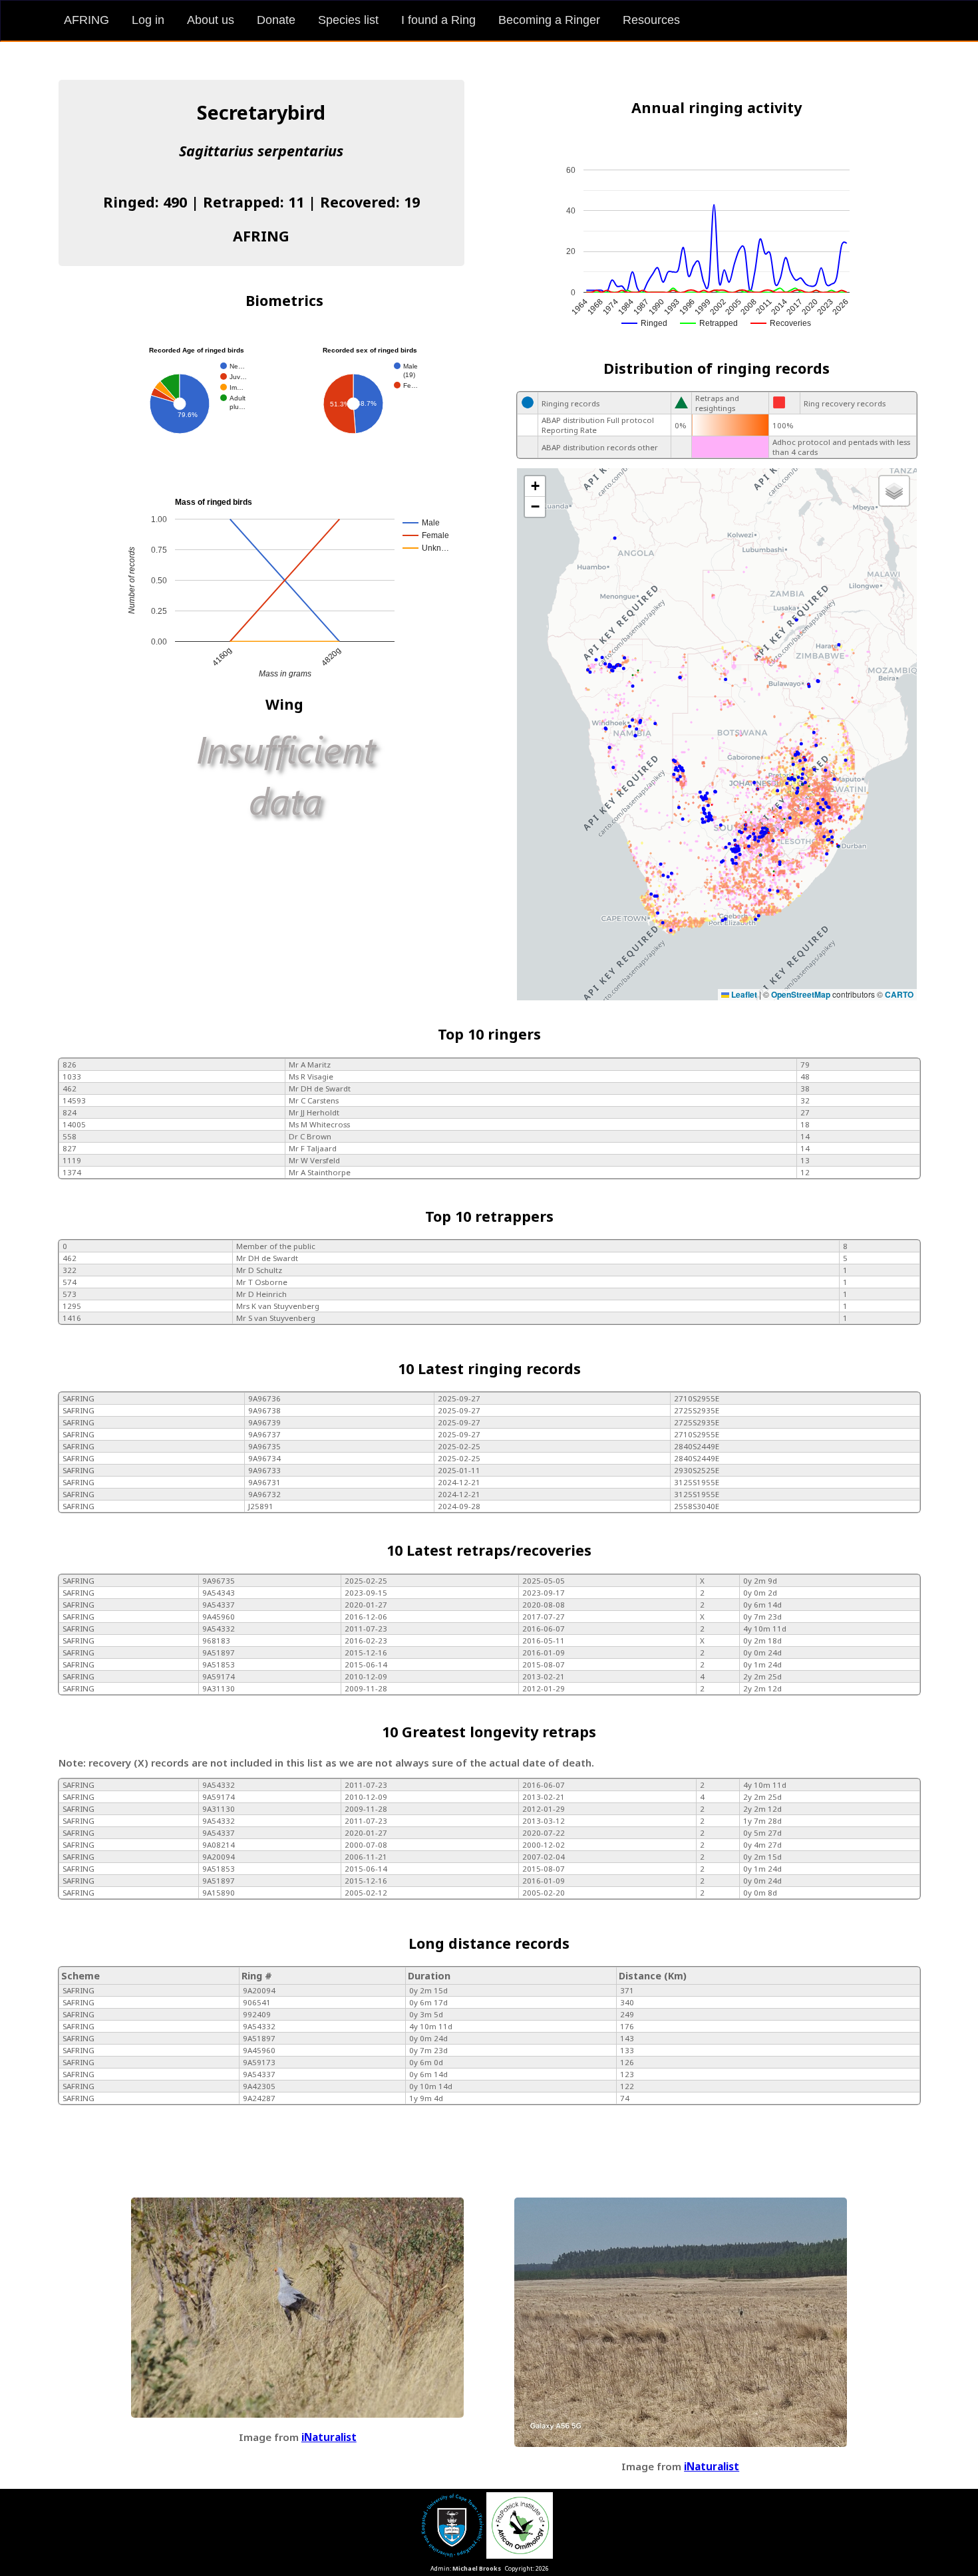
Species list (348, 20)
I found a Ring (438, 20)
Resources (651, 20)
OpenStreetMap (801, 994)
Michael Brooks (477, 2568)
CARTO (899, 994)
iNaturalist (329, 2437)
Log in (148, 20)
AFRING (86, 20)
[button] (535, 487)
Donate (276, 20)
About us (211, 20)
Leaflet (743, 994)
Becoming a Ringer (549, 20)
